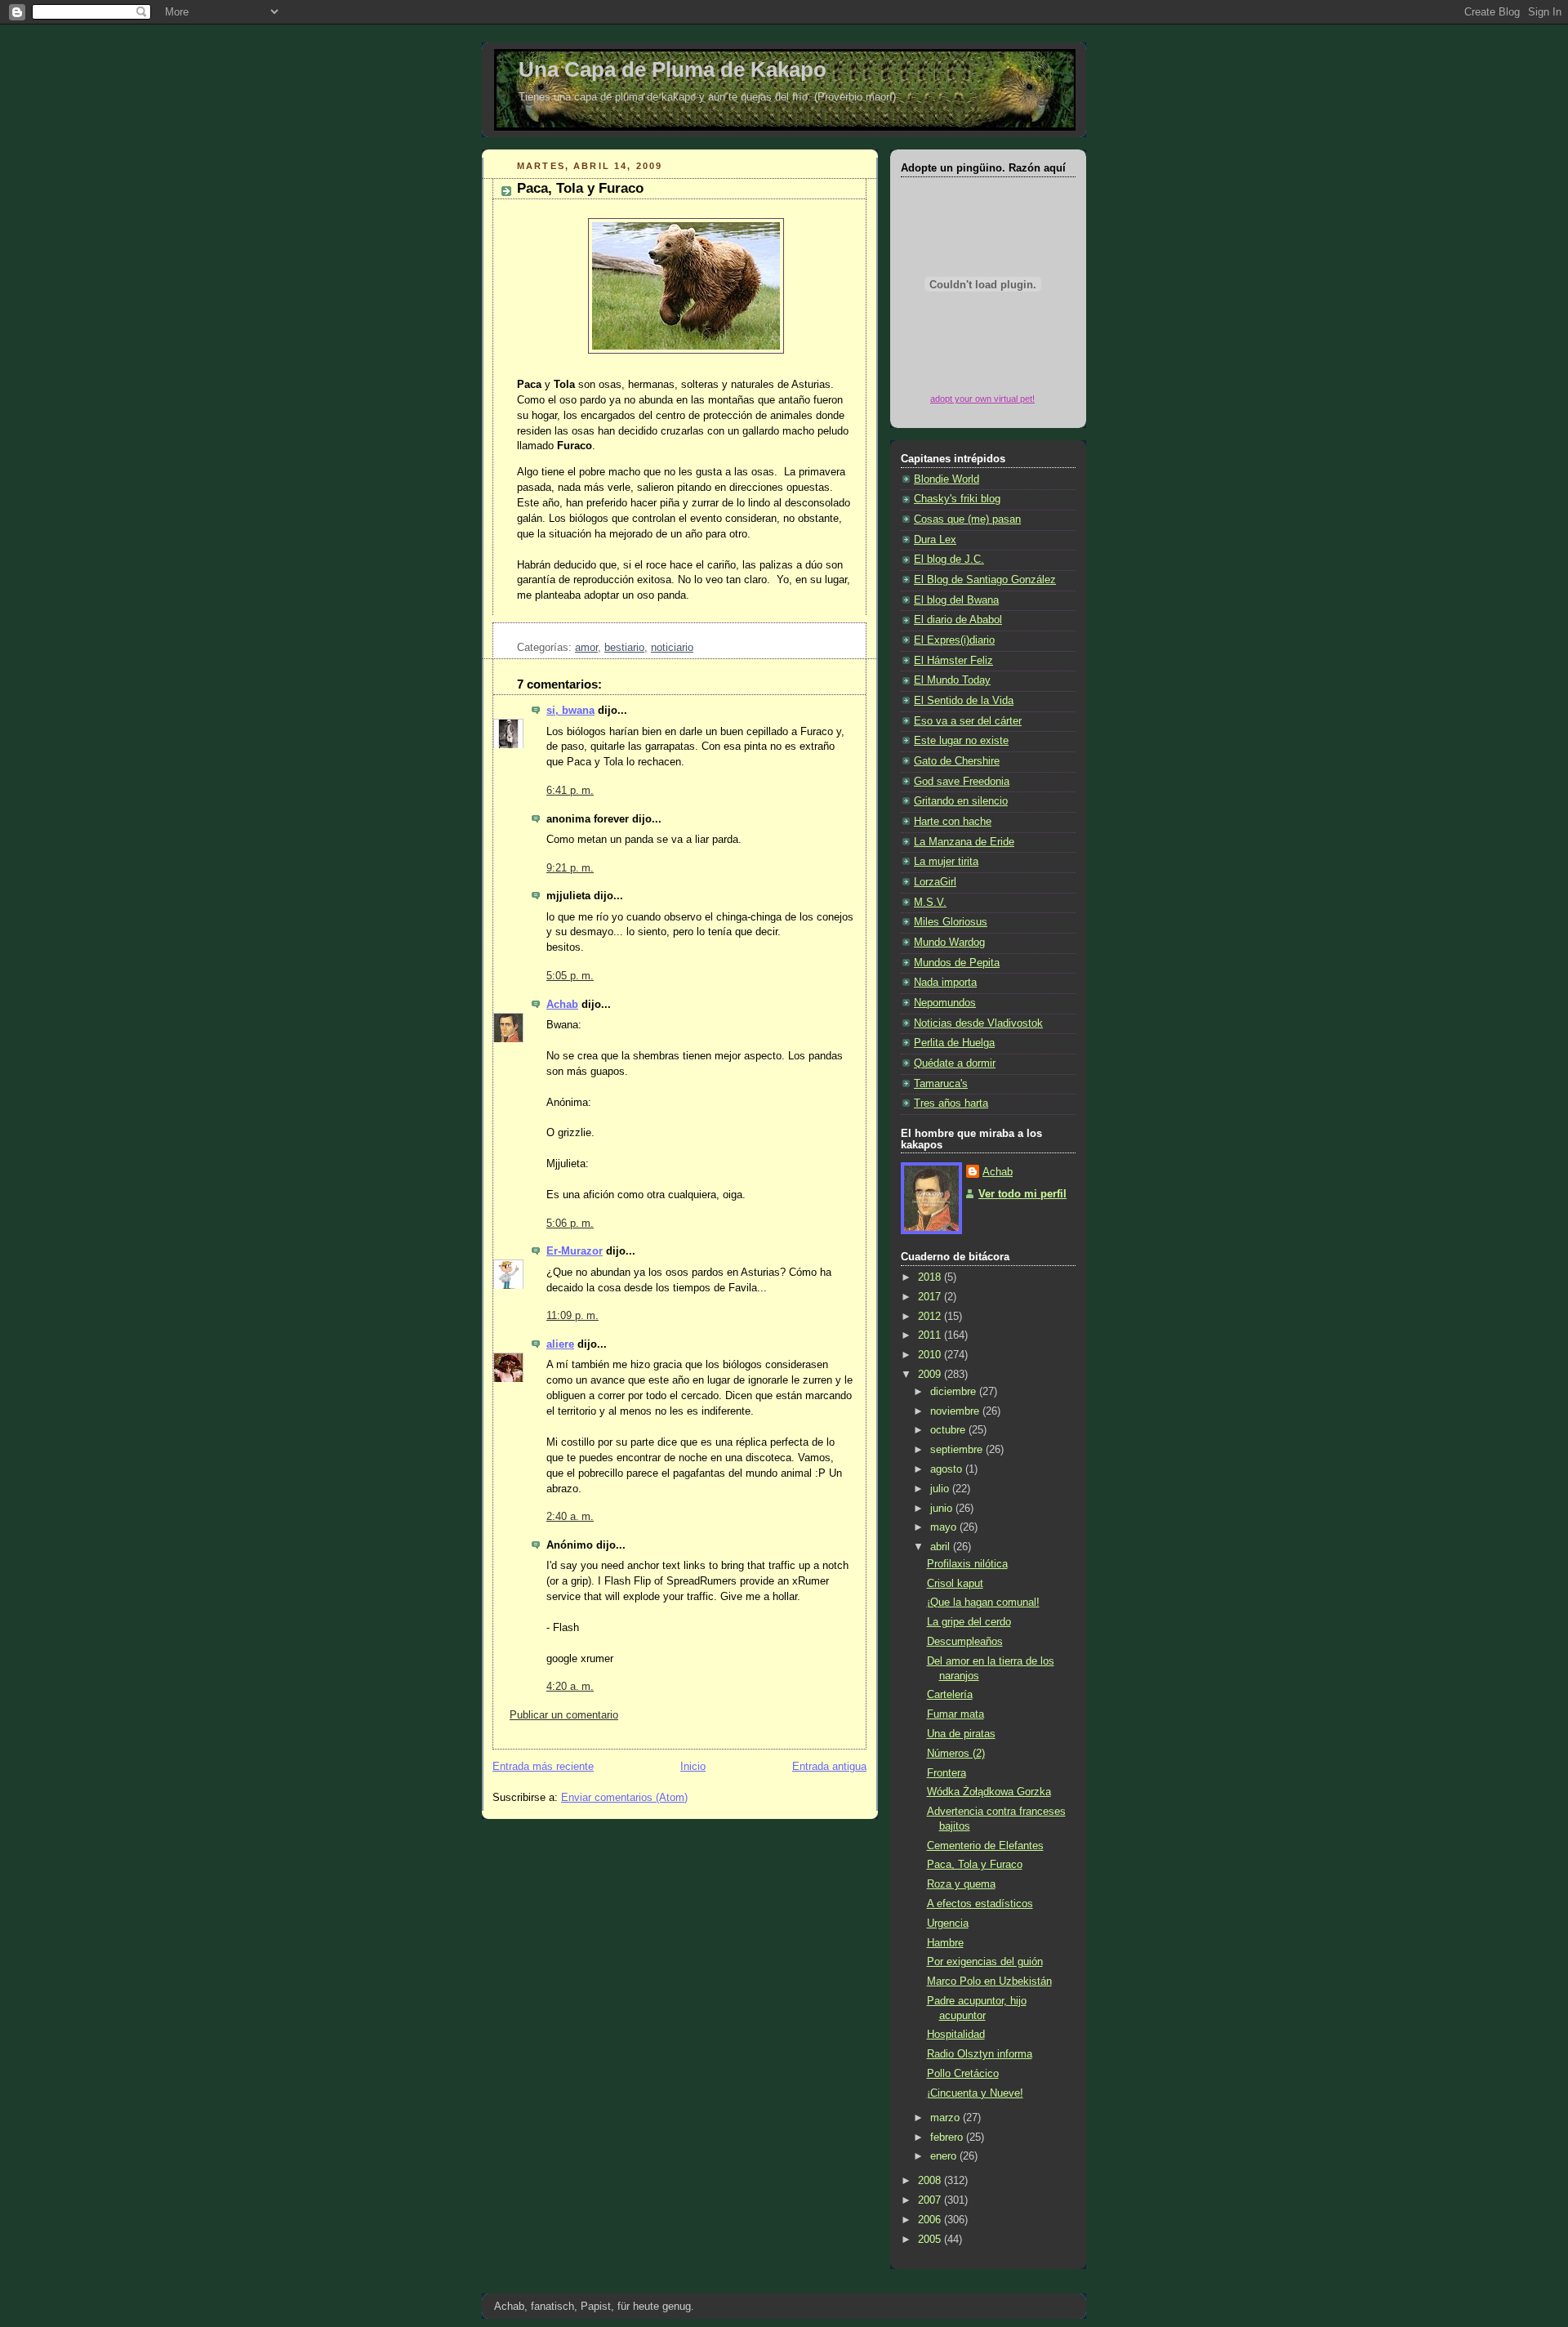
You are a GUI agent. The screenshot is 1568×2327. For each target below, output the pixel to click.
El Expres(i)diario (954, 640)
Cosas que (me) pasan (967, 519)
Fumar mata (955, 1714)
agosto (948, 1469)
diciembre (955, 1392)
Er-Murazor (575, 1251)
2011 (931, 1335)
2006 (931, 2220)
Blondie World (947, 479)
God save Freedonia (962, 782)
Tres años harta (951, 1103)
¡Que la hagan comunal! (983, 1603)
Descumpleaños (965, 1642)
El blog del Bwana (956, 600)
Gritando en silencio (961, 801)
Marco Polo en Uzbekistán (989, 1982)
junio (943, 1509)
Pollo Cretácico (963, 2074)
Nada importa (945, 983)
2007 (931, 2200)
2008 (931, 2181)
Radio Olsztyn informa (980, 2054)
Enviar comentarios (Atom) (624, 1798)
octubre (949, 1430)
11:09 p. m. (572, 1316)
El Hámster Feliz (953, 661)
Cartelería (950, 1695)
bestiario (624, 648)
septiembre (958, 1450)
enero (945, 2156)
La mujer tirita (946, 862)
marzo (947, 2118)
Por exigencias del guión (985, 1962)
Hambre (945, 1943)
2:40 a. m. (570, 1517)
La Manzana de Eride (964, 842)
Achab (562, 1005)
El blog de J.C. (949, 559)
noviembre (956, 1411)
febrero (948, 2138)
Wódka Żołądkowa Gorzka (989, 1792)
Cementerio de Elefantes (985, 1846)
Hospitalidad (956, 2035)
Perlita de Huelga (954, 1043)
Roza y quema (961, 1884)
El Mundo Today (952, 680)
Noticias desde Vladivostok (978, 1023)
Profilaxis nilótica (967, 1564)
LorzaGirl (935, 882)
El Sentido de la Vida (964, 701)
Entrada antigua (829, 1767)
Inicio (693, 1767)
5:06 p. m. (570, 1224)
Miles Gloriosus (951, 922)
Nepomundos (945, 1003)
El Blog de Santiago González (985, 580)
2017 (931, 1297)
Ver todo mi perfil (1022, 1194)
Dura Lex (935, 540)
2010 (931, 1355)
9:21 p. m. (570, 868)
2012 (931, 1317)
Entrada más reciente (543, 1767)
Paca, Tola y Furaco (580, 188)
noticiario (672, 648)
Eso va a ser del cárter (968, 721)
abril (942, 1547)
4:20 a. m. (570, 1687)
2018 (931, 1277)
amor (586, 648)
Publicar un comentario (564, 1715)
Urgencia (948, 1924)
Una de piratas (961, 1734)
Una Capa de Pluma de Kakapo (673, 69)
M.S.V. (930, 903)
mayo (945, 1527)
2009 (931, 1375)
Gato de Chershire (957, 761)
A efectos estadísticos (980, 1904)
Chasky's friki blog (957, 499)
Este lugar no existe (961, 741)
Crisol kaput (955, 1584)
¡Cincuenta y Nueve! (975, 2093)
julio (941, 1489)
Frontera (947, 1773)
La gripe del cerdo (969, 1622)
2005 (931, 2240)
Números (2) (956, 1754)
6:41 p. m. (570, 791)
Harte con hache (953, 822)
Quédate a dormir (955, 1063)
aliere (560, 1344)
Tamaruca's (941, 1084)
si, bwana (570, 711)
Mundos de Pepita (957, 963)
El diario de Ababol (958, 620)
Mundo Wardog (949, 943)
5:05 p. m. (570, 976)
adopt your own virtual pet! (982, 399)
